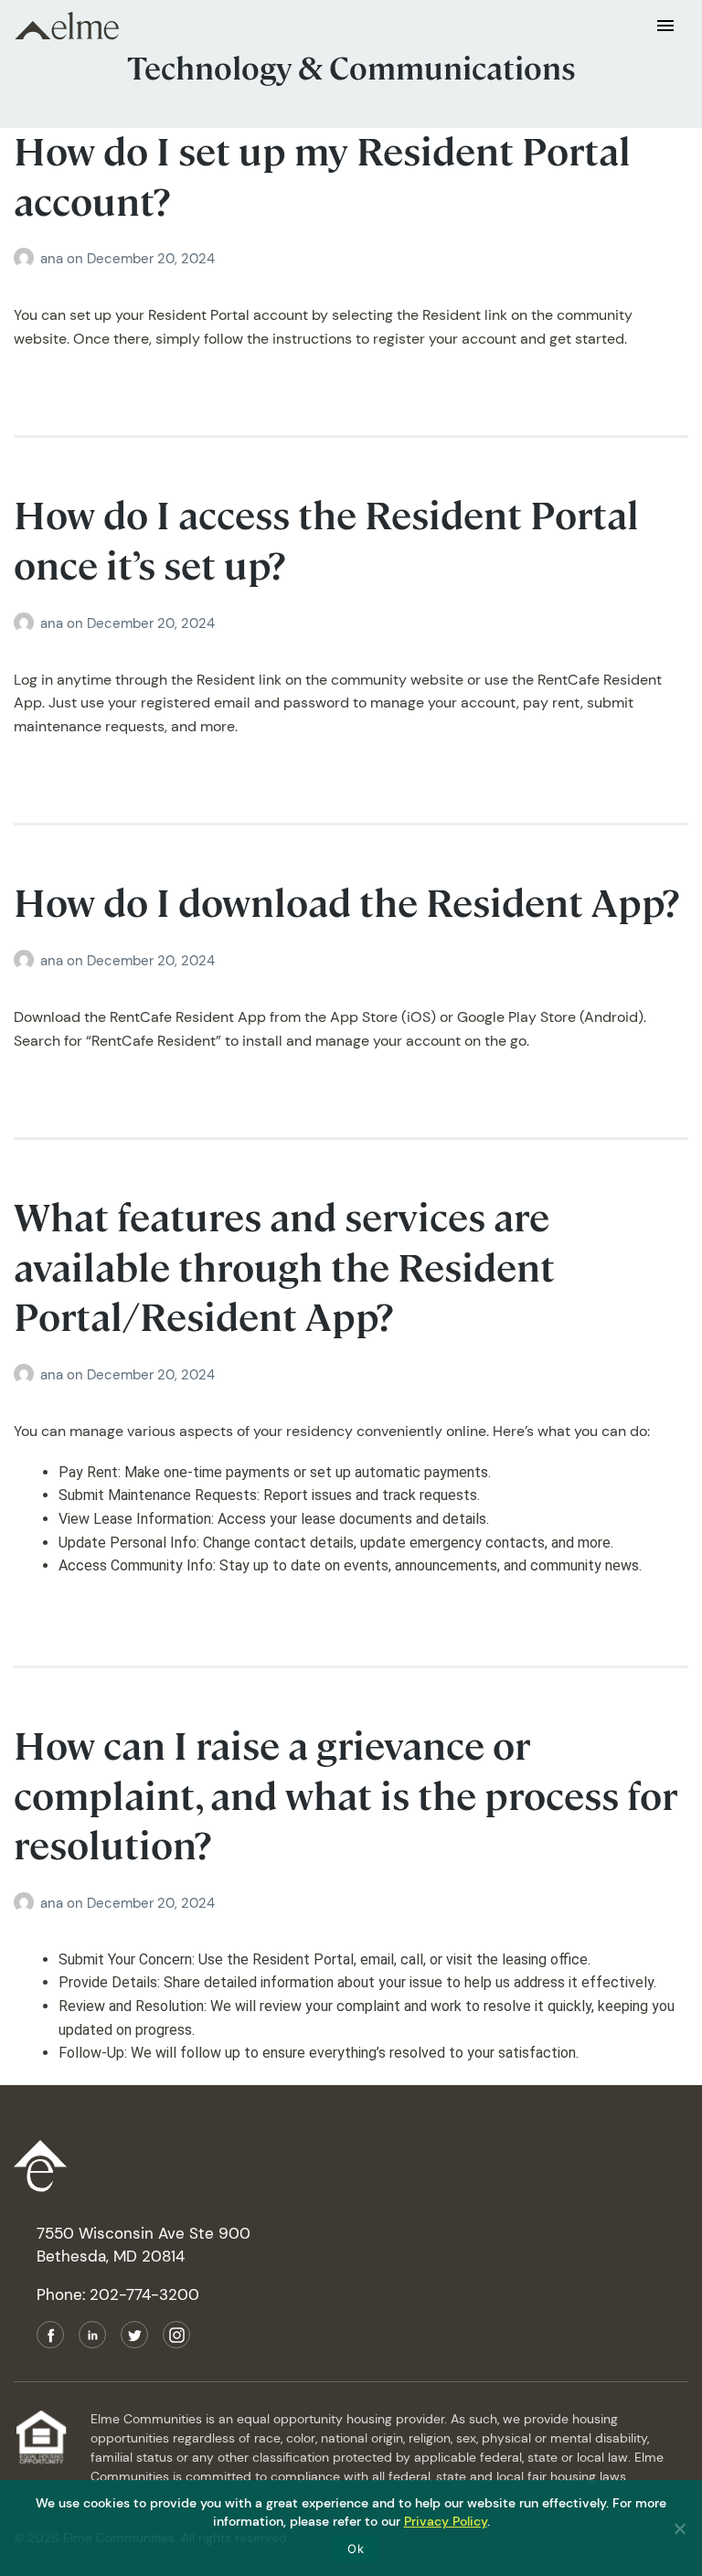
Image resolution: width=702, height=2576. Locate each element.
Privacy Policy (446, 2521)
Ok (356, 2549)
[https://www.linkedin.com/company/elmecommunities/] (92, 2335)
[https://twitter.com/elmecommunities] (134, 2335)
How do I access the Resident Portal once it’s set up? (326, 541)
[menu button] (665, 25)
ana (53, 259)
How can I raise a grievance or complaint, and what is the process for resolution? (346, 1796)
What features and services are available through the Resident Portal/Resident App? (284, 1268)
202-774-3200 (144, 2294)
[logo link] (351, 2170)
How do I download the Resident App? (347, 904)
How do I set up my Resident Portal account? (322, 177)
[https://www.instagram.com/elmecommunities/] (176, 2335)
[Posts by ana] (27, 259)
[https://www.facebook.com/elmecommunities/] (50, 2335)
